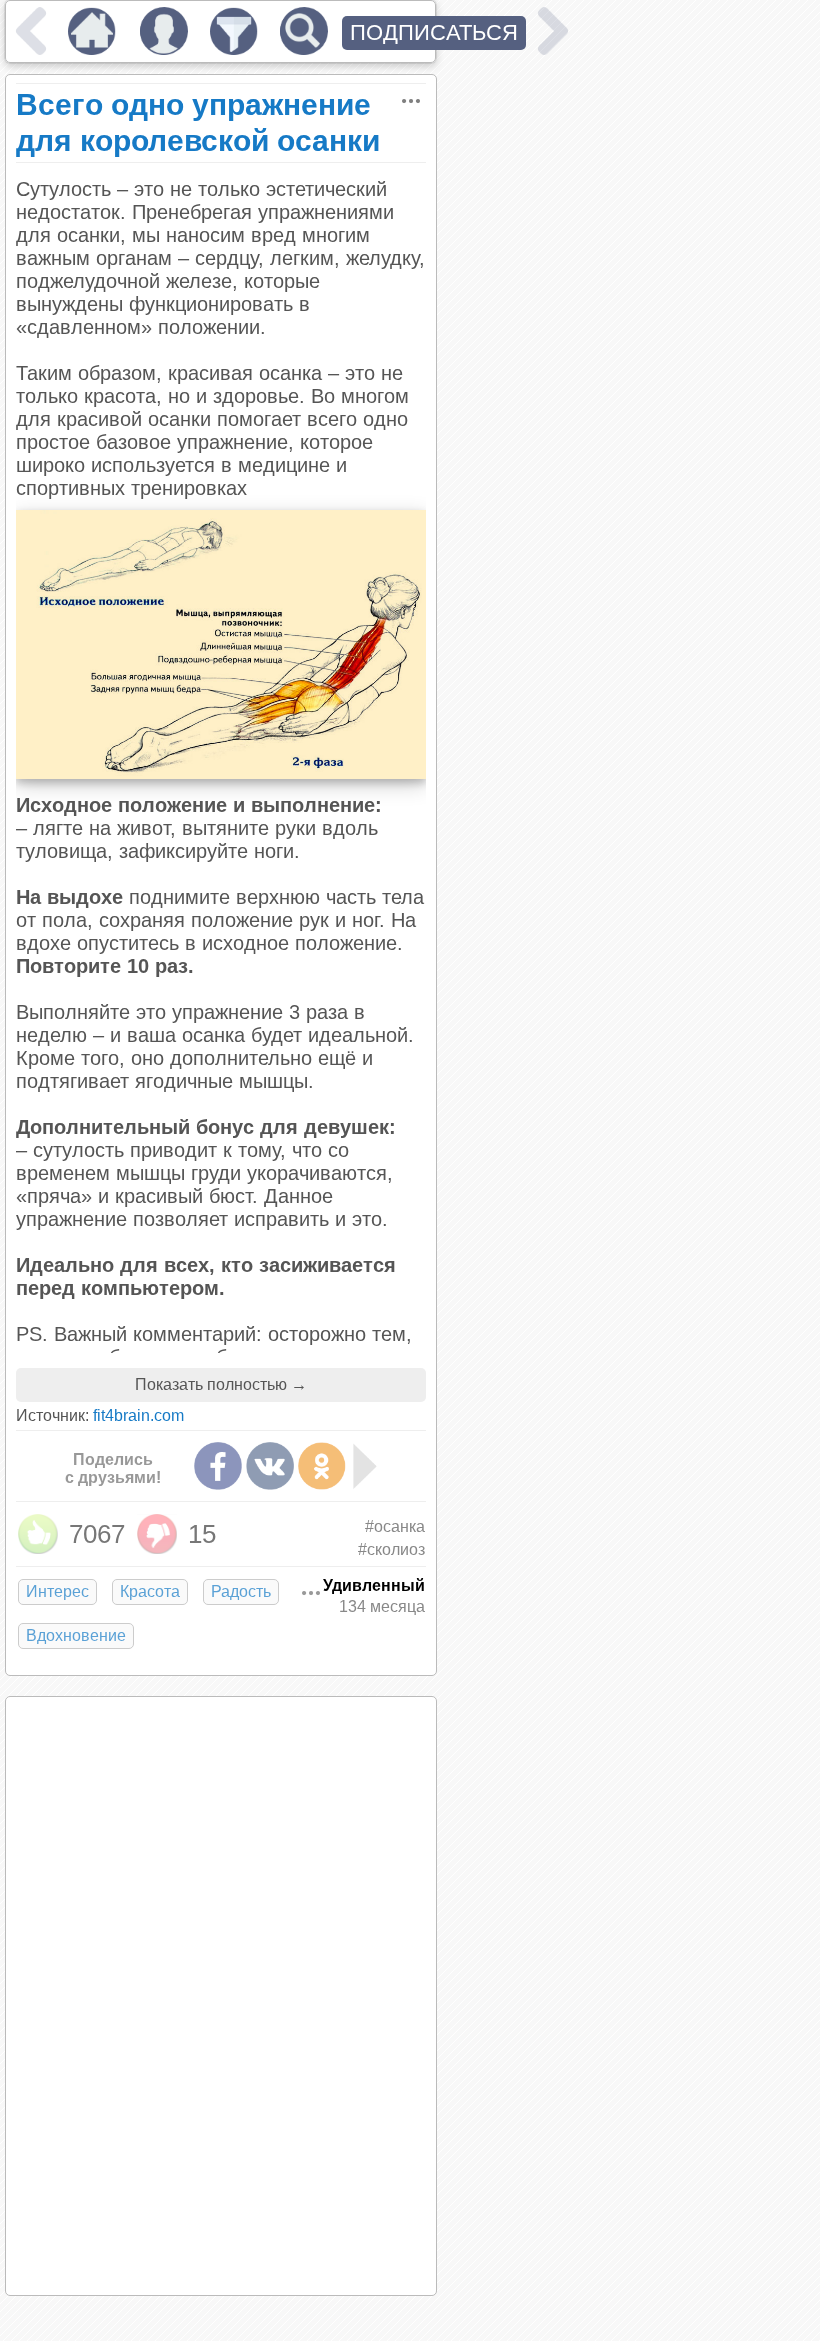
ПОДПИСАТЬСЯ (434, 32)
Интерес (57, 1591)
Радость (241, 1591)
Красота (150, 1591)
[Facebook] (218, 1466)
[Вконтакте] (270, 1466)
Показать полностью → (221, 1384)
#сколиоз (391, 1549)
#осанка (395, 1526)
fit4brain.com (138, 1415)
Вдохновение (76, 1635)
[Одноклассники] (322, 1466)
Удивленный (374, 1585)
